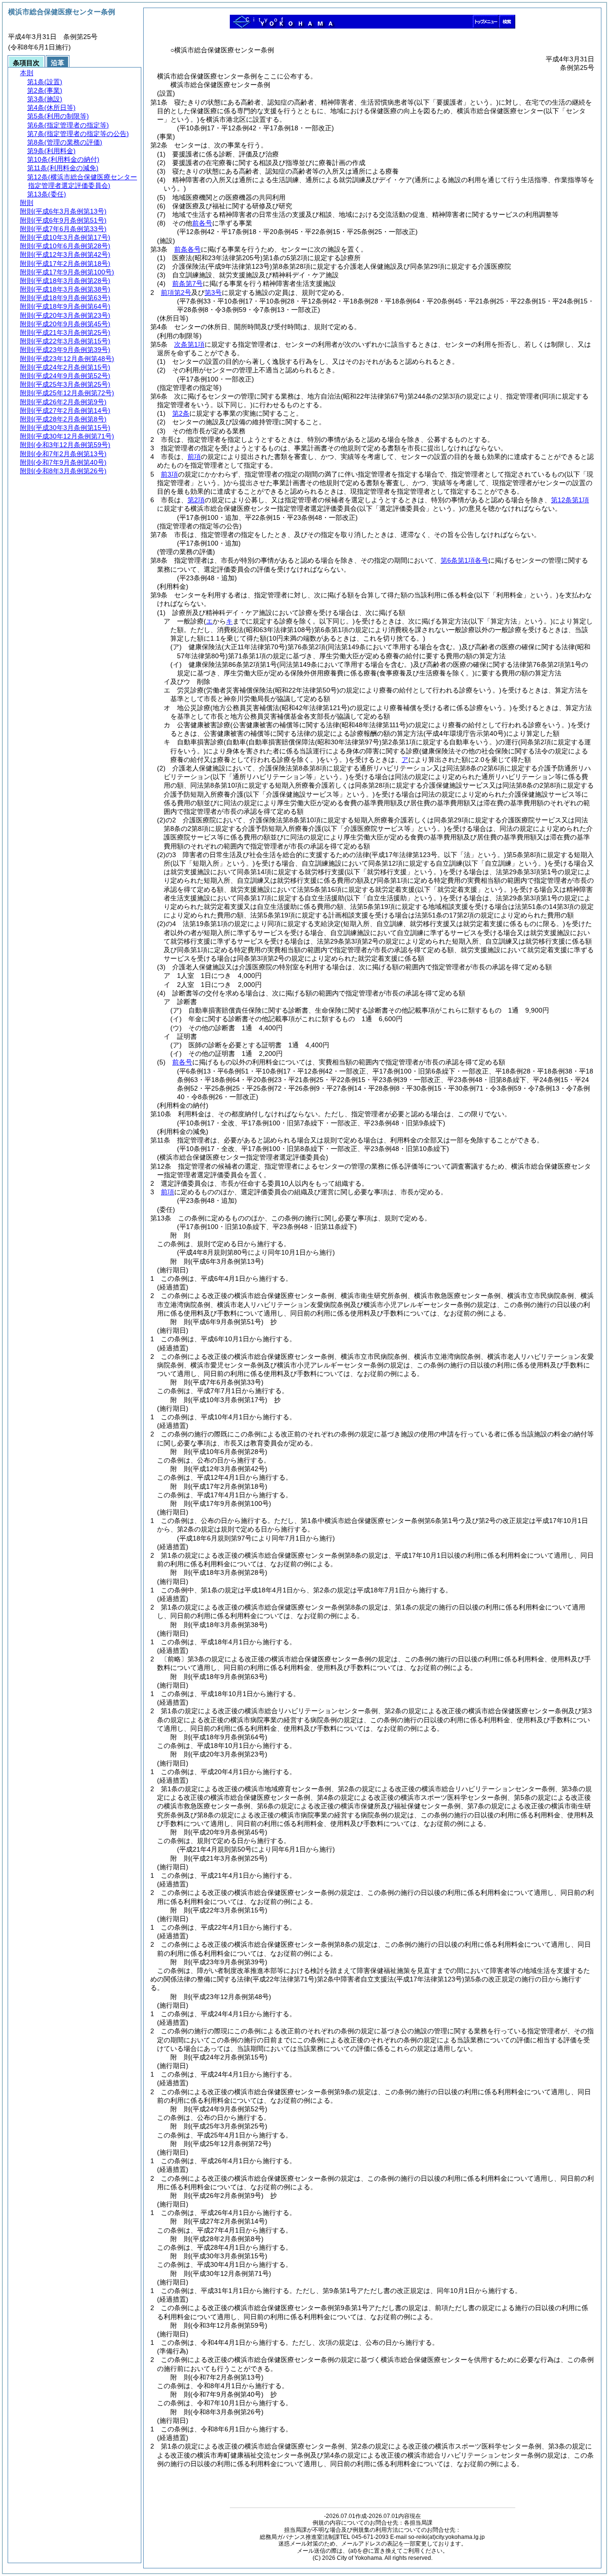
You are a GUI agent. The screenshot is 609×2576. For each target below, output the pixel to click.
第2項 (196, 500)
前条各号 (187, 249)
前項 (194, 457)
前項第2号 (176, 293)
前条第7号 (187, 283)
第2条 (181, 413)
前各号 (202, 223)
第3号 (213, 293)
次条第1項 (189, 344)
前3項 (169, 474)
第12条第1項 (570, 500)
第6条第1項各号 (464, 560)
